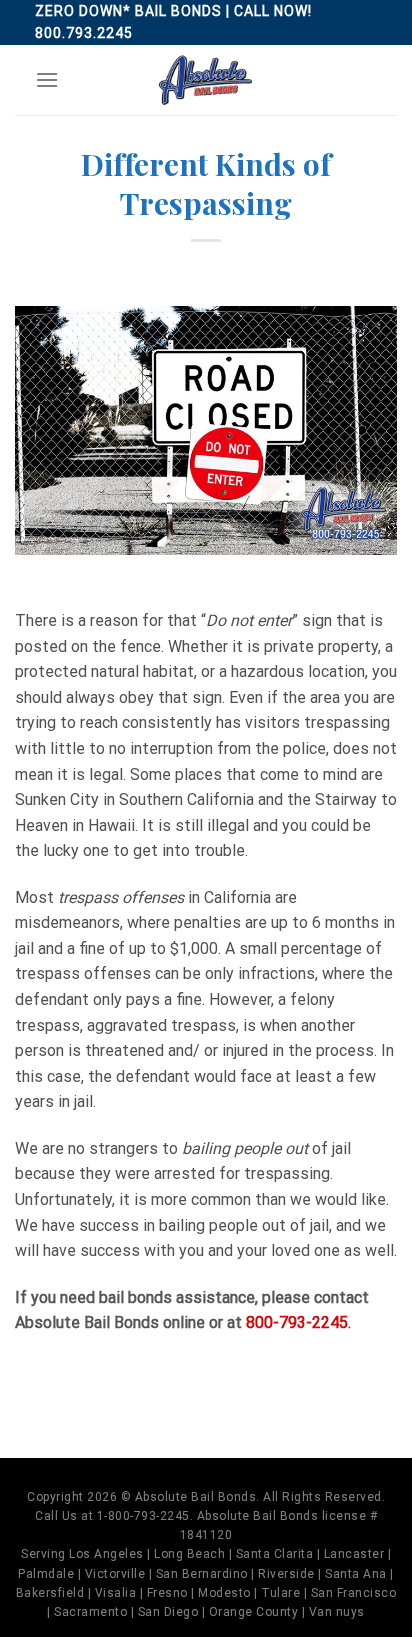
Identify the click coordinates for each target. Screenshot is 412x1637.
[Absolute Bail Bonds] (206, 80)
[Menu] (47, 79)
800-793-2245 (297, 1322)
